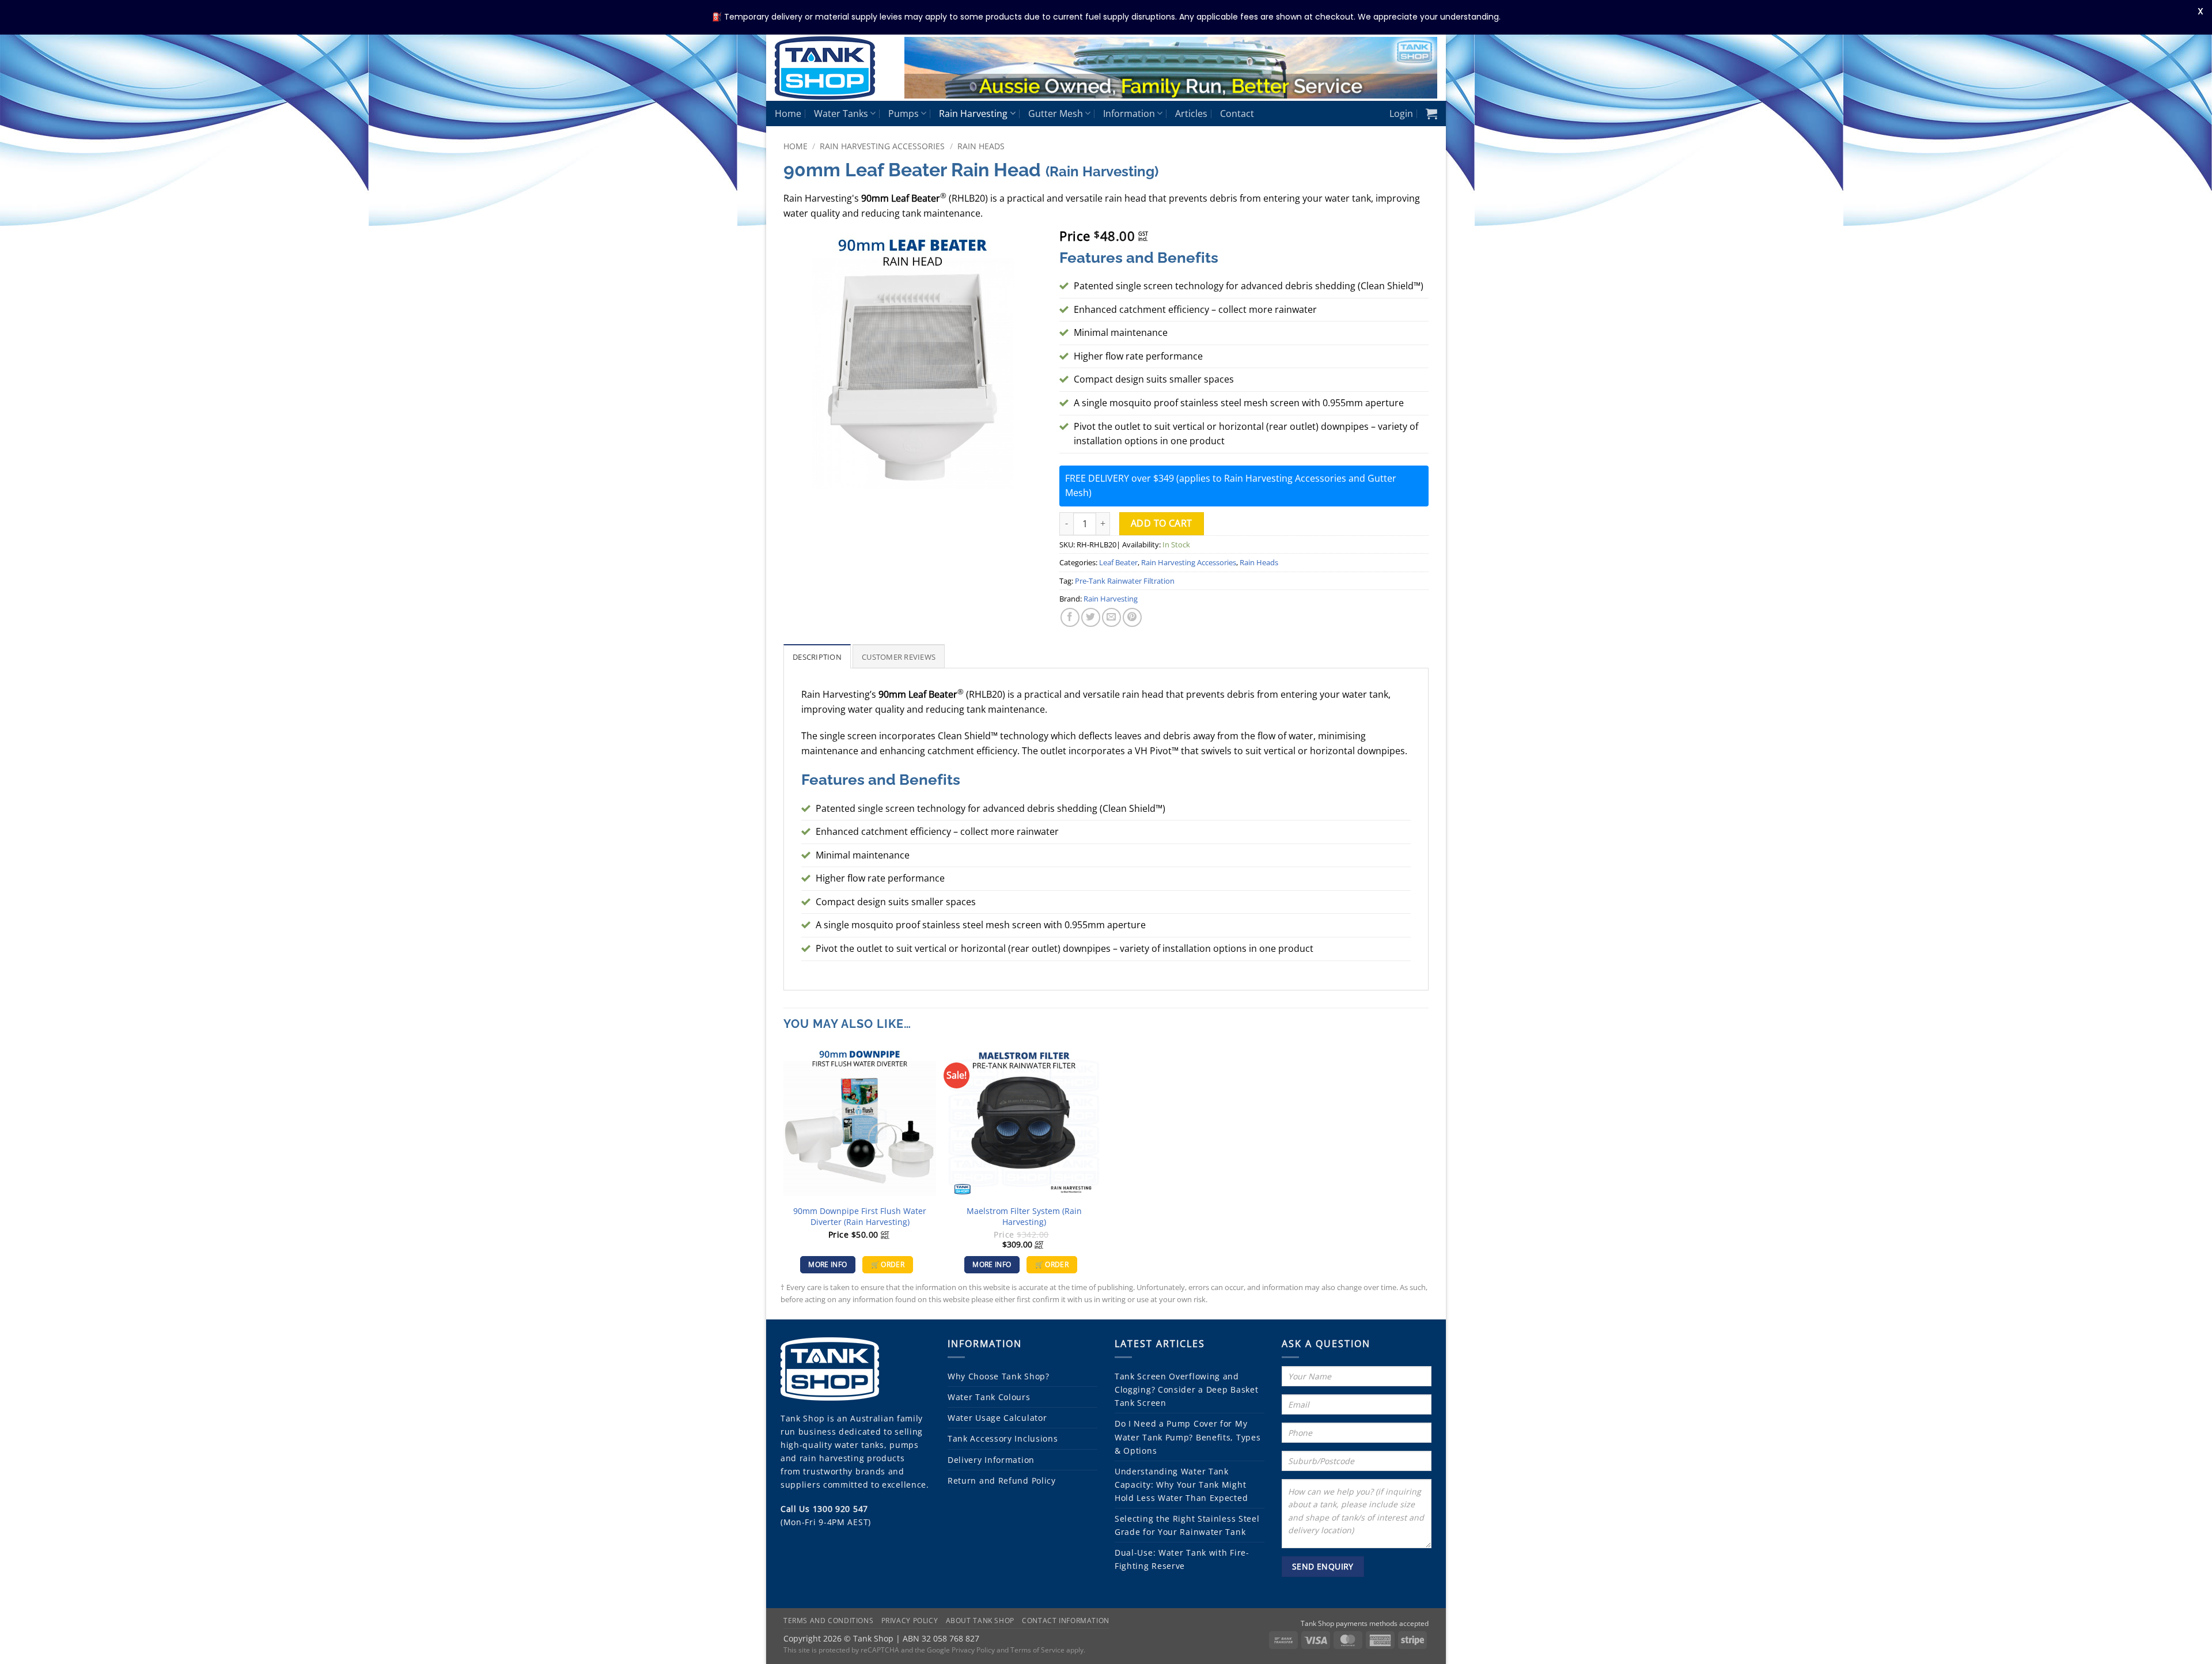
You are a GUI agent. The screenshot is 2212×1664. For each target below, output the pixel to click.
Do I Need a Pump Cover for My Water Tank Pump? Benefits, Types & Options (1188, 1437)
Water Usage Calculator (997, 1418)
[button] (1401, 114)
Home (788, 114)
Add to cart (1162, 523)
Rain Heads (981, 146)
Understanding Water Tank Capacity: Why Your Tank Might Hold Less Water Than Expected (1181, 1485)
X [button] (2200, 11)
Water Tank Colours (989, 1397)
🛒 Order (888, 1264)
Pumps (904, 114)
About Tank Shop (980, 1620)
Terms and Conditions (828, 1620)
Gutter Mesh (1056, 114)
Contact (1237, 114)
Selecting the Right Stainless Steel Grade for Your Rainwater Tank (1187, 1525)
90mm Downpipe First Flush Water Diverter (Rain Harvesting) (860, 1217)
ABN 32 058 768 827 (941, 1638)
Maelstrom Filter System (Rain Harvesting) (1024, 1217)
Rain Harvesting (973, 114)
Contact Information (1066, 1620)
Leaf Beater (1118, 562)
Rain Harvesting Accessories (882, 146)
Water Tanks (841, 114)
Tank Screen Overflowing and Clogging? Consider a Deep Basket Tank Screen (1186, 1389)
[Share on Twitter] (1091, 617)
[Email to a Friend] (1111, 617)
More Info (827, 1264)
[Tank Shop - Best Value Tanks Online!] (831, 68)
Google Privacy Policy (961, 1650)
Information (1129, 114)
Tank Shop (802, 1418)
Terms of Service (1037, 1650)
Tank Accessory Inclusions (1003, 1438)
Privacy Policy (910, 1620)
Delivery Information (991, 1460)
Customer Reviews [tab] (899, 657)
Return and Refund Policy (1002, 1480)
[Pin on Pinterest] (1132, 617)
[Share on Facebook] (1070, 617)
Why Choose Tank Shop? (999, 1376)
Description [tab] (817, 657)
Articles (1191, 114)
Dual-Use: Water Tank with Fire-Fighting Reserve (1182, 1559)
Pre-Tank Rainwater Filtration (1125, 581)
